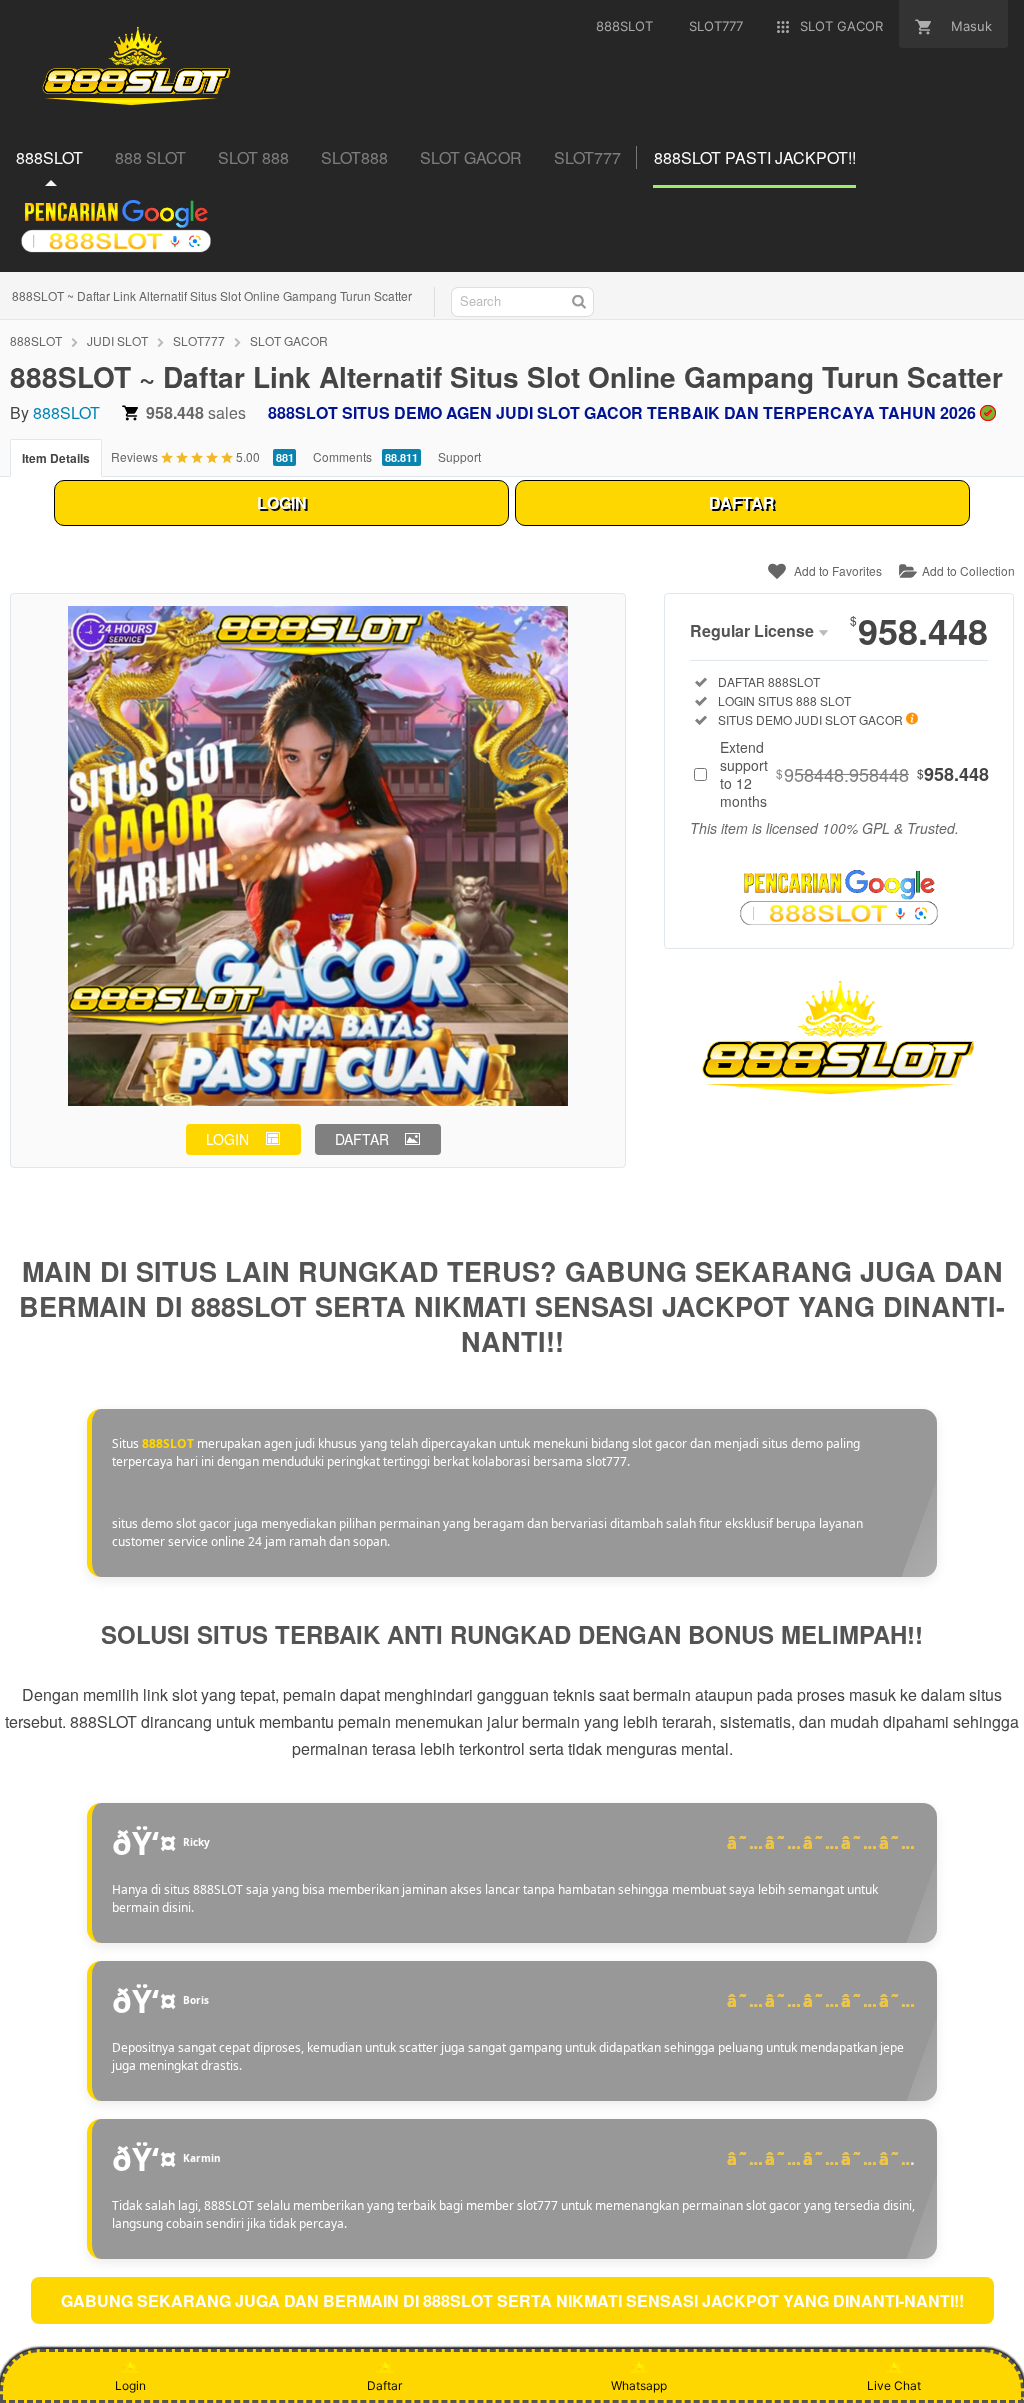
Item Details (56, 458)
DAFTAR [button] (362, 1139)
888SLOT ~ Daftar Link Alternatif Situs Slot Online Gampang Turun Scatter (212, 295)
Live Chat (894, 2385)
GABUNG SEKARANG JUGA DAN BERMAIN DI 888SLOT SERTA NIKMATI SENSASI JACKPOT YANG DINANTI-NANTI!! (512, 2300)
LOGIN (282, 502)
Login (130, 2385)
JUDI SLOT (117, 340)
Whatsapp (639, 2385)
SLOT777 (199, 340)
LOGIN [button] (227, 1139)
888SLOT (36, 340)
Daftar (384, 2385)
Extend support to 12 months (854, 774)
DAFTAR (742, 502)
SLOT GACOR (289, 340)
